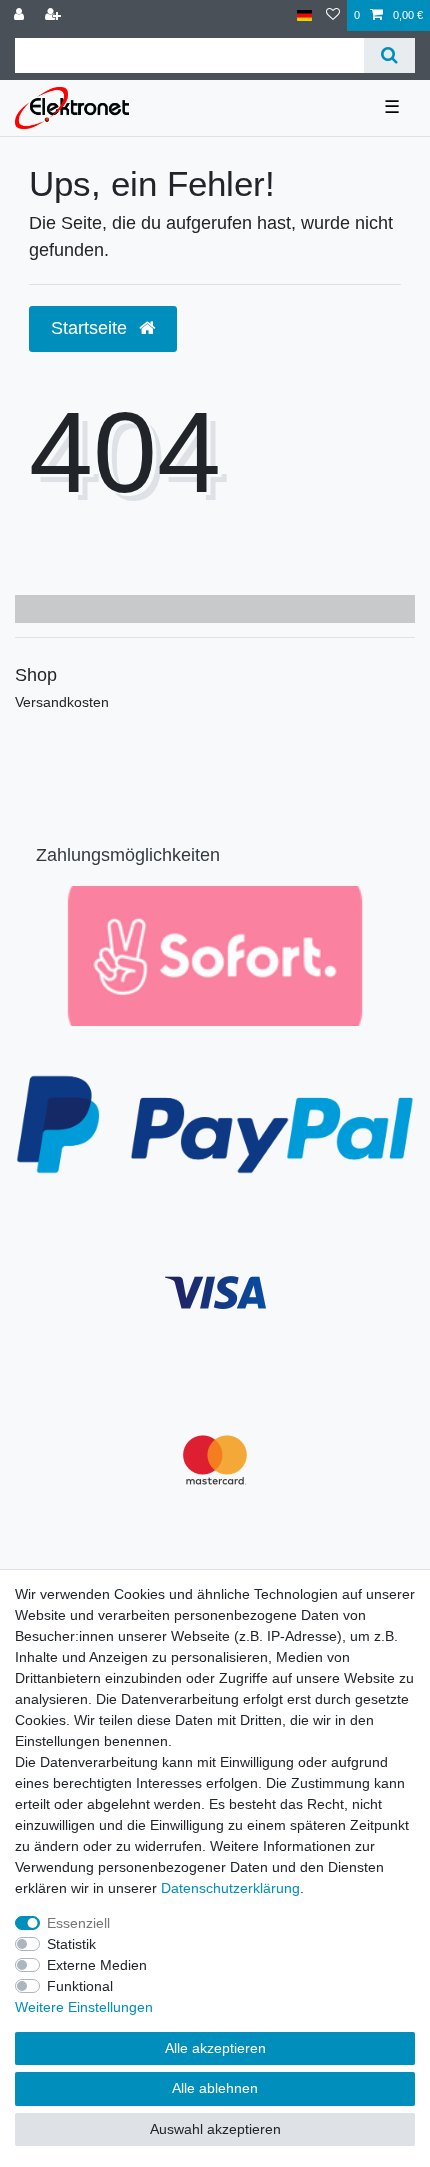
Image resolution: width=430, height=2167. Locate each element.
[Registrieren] (55, 15)
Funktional (80, 1986)
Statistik (71, 1944)
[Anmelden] (21, 15)
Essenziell (78, 1923)
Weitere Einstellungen (84, 2007)
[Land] (304, 15)
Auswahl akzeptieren (215, 2129)
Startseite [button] (91, 328)
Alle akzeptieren (215, 2048)
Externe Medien (97, 1965)
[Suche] (389, 55)
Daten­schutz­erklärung (230, 1888)
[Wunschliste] (333, 15)
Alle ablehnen (215, 2088)
